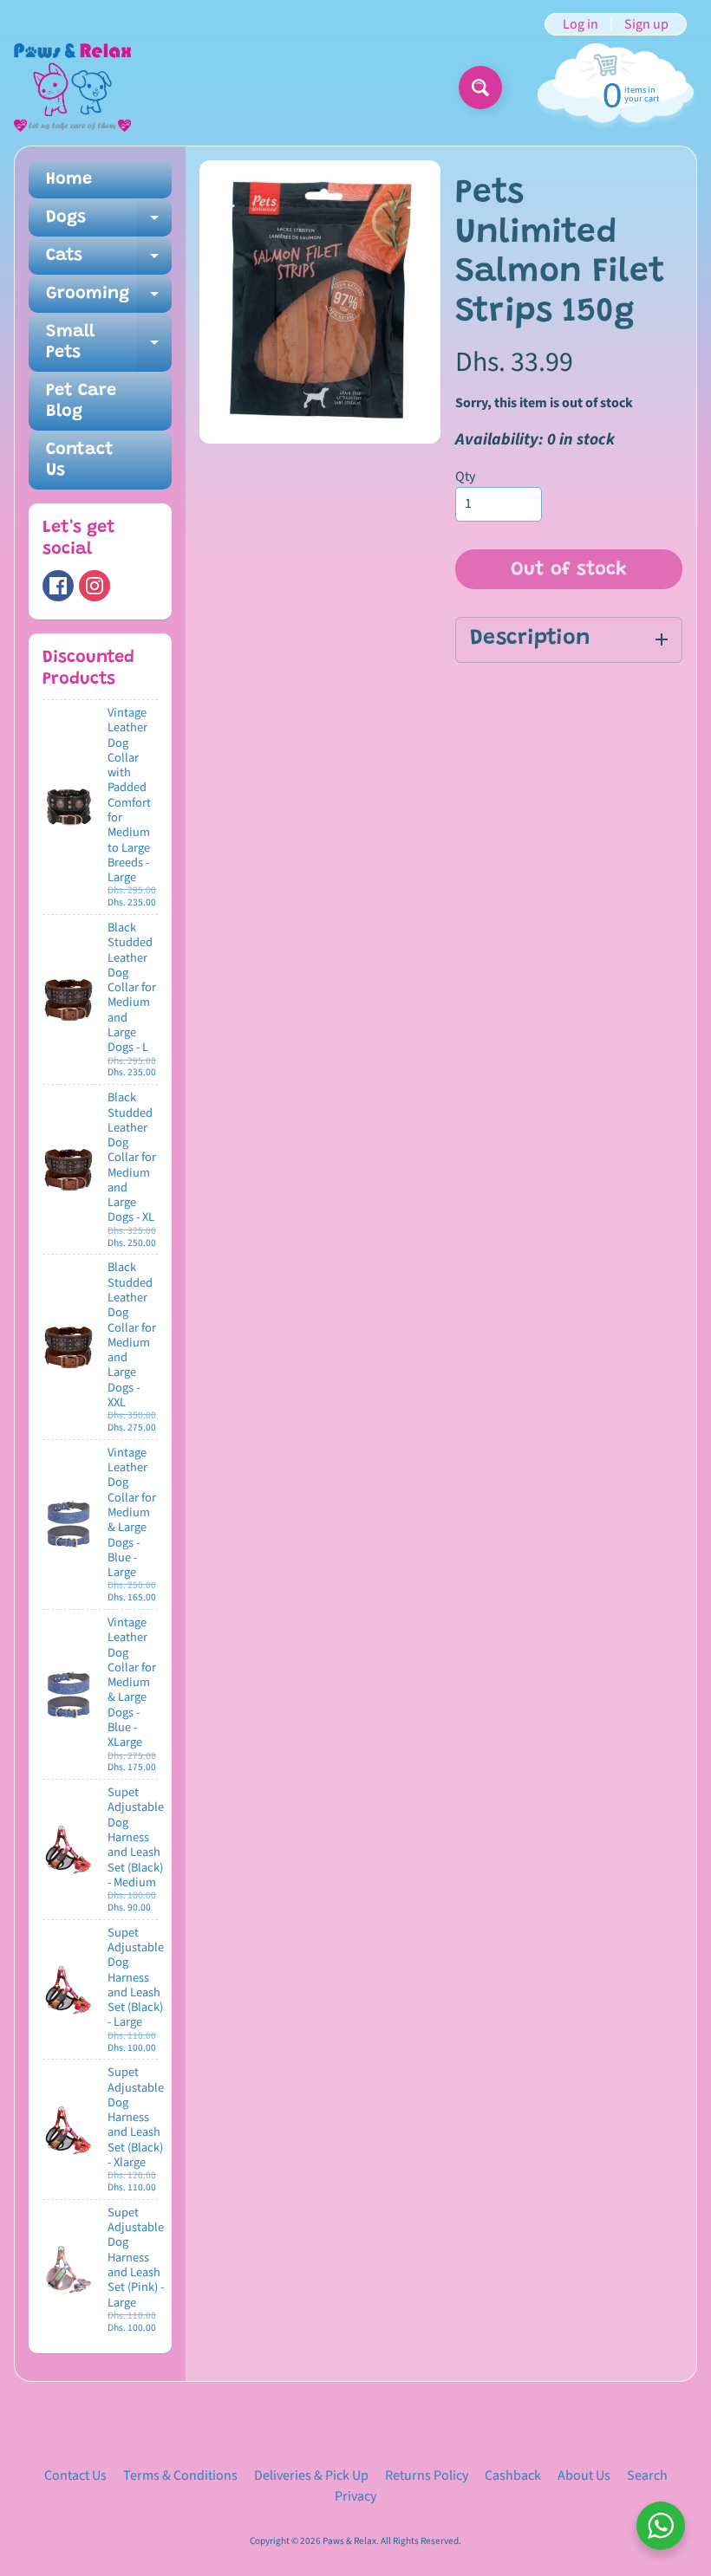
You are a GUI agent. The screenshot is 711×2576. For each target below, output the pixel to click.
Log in (581, 24)
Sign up (646, 24)
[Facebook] (58, 586)
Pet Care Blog (81, 401)
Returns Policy (427, 2475)
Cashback (513, 2475)
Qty (465, 477)
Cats (109, 261)
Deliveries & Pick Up (311, 2475)
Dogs (109, 223)
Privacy (355, 2496)
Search (647, 2475)
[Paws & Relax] (72, 88)
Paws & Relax (349, 2541)
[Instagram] (95, 586)
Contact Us (80, 460)
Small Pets (109, 343)
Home (69, 179)
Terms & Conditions (180, 2475)
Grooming (109, 299)
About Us (584, 2475)
